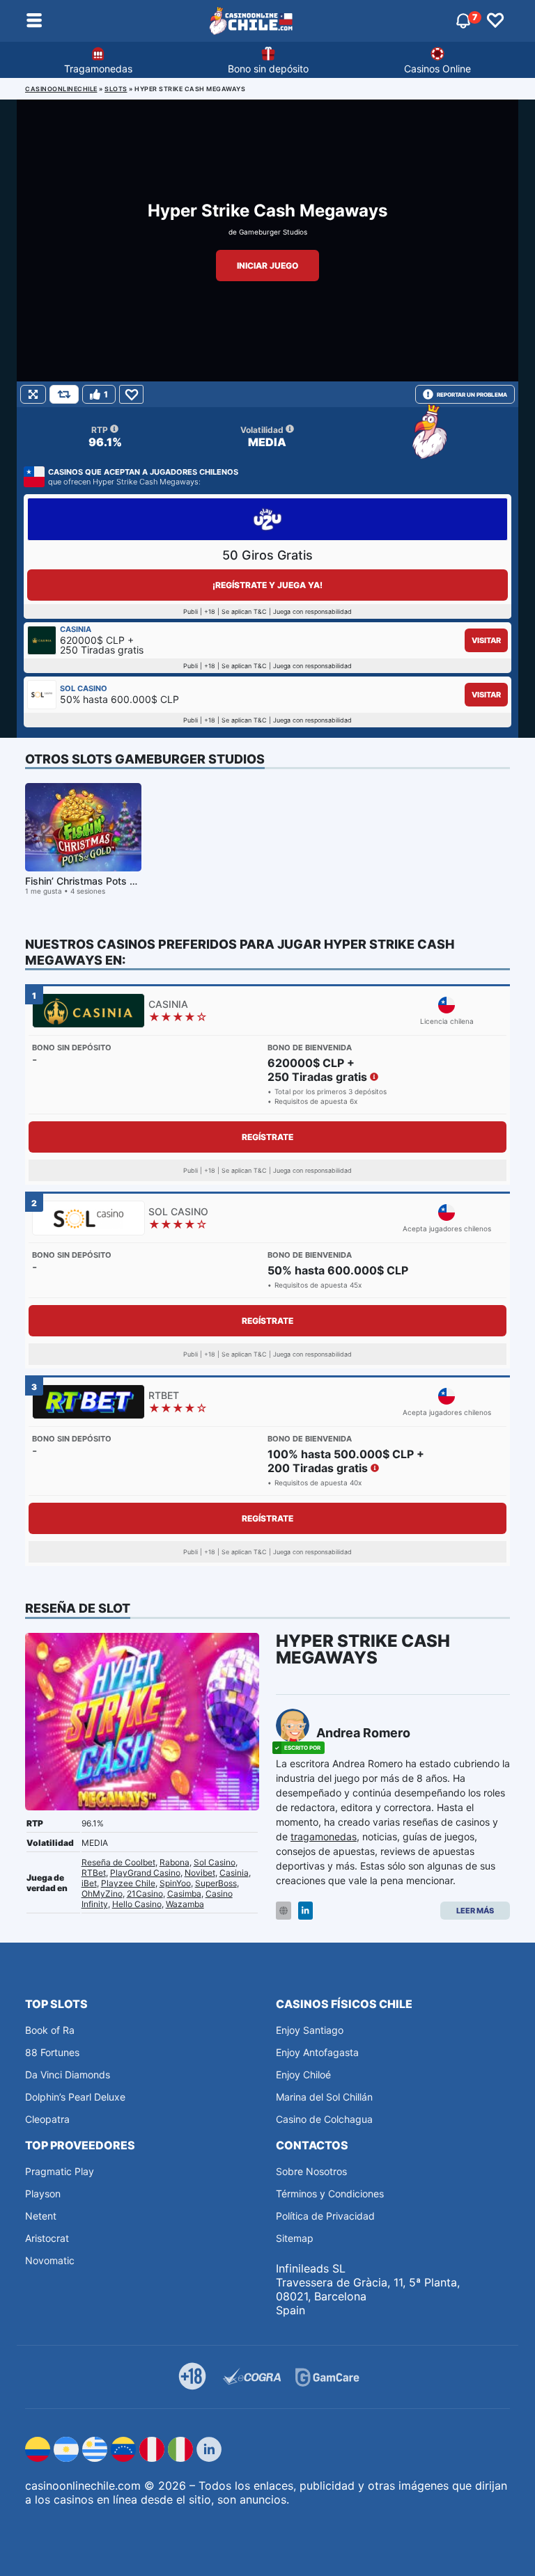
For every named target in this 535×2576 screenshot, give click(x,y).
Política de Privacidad (325, 2216)
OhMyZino (102, 1894)
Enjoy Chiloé (303, 2075)
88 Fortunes (52, 2052)
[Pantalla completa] (33, 394)
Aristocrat (47, 2238)
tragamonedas (324, 1836)
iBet (89, 1883)
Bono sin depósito (268, 69)
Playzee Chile (128, 1883)
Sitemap (295, 2238)
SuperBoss (216, 1883)
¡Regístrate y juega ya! (267, 585)
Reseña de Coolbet (118, 1862)
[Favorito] (131, 394)
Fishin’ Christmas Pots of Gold (94, 881)
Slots (116, 89)
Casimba (184, 1894)
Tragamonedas (98, 69)
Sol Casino (215, 1862)
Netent (41, 2216)
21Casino (145, 1894)
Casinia (234, 1873)
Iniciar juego (267, 266)
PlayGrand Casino (145, 1873)
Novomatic (50, 2260)
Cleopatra (47, 2119)
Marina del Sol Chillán (324, 2097)
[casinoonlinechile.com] (251, 21)
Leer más (475, 1911)
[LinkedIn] (305, 1911)
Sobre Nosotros (311, 2171)
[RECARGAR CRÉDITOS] (64, 394)
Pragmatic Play (60, 2171)
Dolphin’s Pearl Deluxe (75, 2097)
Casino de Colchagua (324, 2119)
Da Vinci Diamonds (68, 2075)
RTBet (94, 1873)
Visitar (486, 640)
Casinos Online (437, 69)
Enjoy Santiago (310, 2030)
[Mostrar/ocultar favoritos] (495, 21)
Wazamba (185, 1904)
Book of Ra (50, 2030)
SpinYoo (175, 1883)
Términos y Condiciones (330, 2194)
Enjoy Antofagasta (317, 2052)
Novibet (200, 1873)
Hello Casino (137, 1904)
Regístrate (267, 1137)
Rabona (175, 1862)
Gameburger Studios (273, 232)
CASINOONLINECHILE (61, 89)
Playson (43, 2194)
